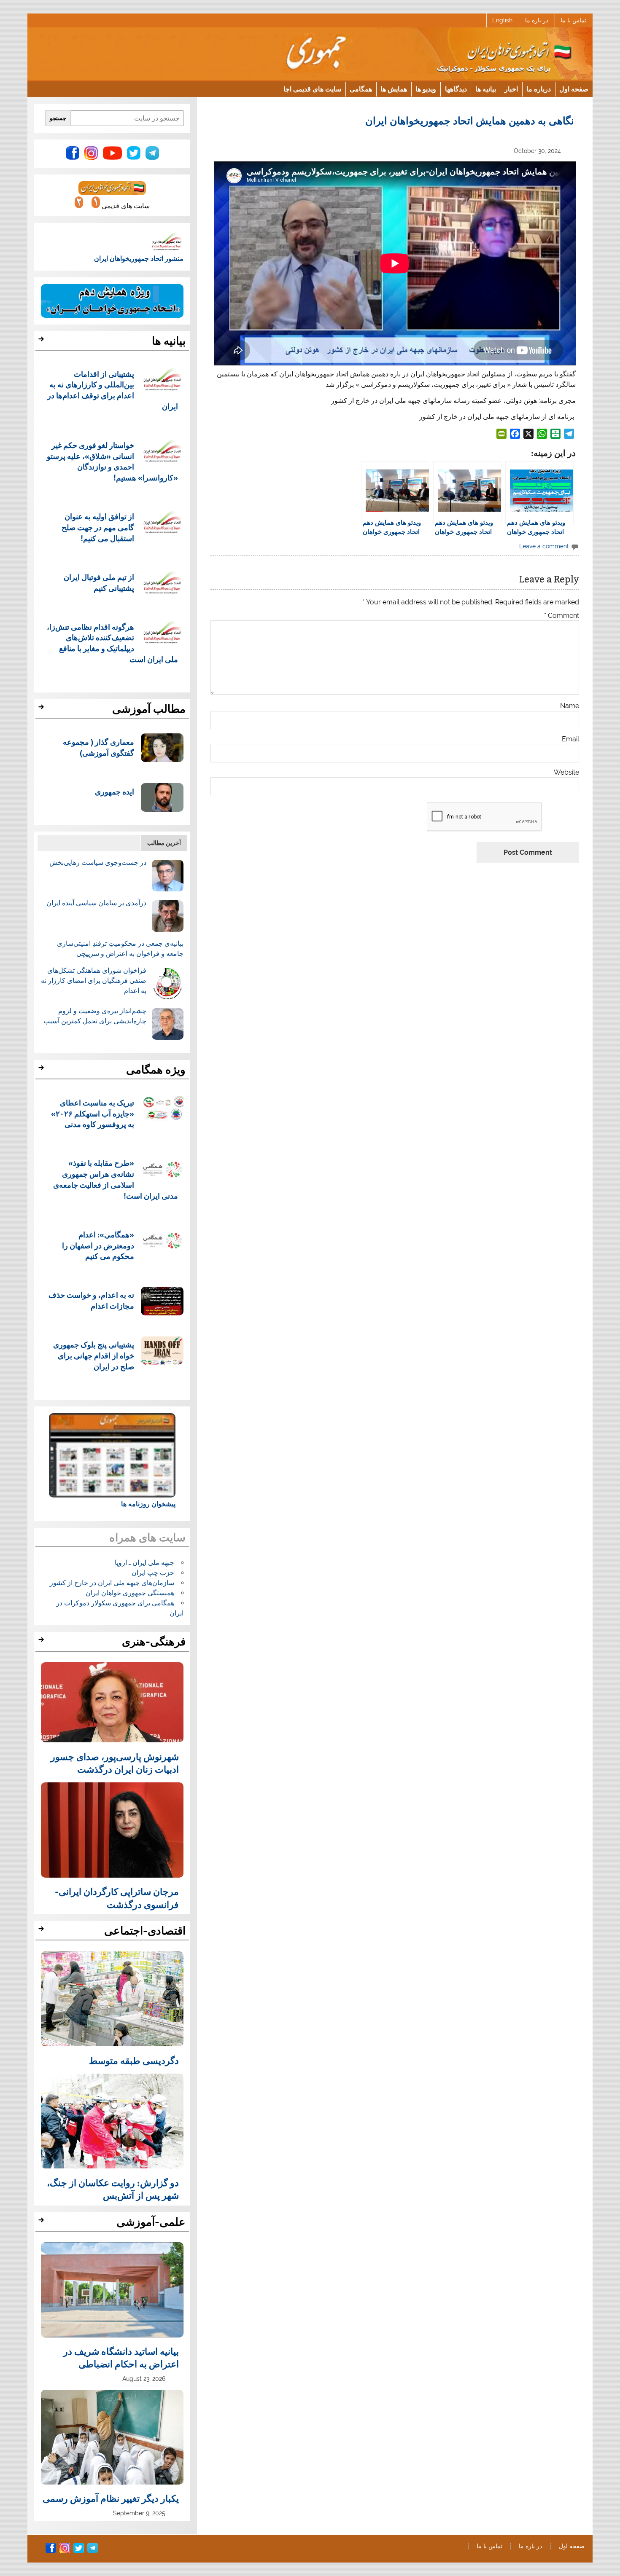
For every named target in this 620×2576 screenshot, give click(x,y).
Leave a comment (544, 546)
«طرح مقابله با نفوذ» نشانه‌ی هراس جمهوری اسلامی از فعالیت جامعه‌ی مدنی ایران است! (116, 1179)
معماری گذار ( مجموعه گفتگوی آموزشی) (98, 747)
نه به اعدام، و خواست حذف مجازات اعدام (91, 1300)
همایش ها (394, 89)
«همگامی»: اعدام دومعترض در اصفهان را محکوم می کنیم (98, 1245)
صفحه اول (574, 89)
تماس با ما (573, 20)
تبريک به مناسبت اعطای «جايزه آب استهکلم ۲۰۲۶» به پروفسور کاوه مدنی (93, 1113)
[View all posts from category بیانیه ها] (42, 341)
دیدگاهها (456, 89)
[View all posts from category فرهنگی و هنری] (42, 1642)
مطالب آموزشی (149, 709)
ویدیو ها (426, 89)
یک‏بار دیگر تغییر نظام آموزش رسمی (111, 2498)
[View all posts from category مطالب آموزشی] (42, 709)
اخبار (511, 89)
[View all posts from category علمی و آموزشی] (42, 2222)
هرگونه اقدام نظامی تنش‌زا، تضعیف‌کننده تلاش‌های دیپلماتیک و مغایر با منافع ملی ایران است (113, 643)
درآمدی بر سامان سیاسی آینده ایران (96, 903)
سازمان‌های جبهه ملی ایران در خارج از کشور (112, 1583)
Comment (562, 616)
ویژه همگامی (156, 1070)
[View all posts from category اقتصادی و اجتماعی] (42, 1931)
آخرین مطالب (164, 843)
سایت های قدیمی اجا (312, 89)
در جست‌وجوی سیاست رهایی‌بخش (98, 863)
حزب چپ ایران (153, 1573)
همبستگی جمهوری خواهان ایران (130, 1593)
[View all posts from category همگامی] (42, 1070)
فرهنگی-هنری (154, 1642)
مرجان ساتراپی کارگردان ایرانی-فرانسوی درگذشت (117, 1897)
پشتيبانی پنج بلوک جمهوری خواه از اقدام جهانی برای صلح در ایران (94, 1355)
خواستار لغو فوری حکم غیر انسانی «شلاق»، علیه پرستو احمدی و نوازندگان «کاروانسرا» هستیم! (113, 461)
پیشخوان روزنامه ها (148, 1504)
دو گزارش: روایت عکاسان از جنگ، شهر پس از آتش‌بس (113, 2189)
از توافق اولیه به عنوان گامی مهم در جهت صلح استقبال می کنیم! (98, 527)
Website (566, 773)
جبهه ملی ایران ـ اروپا (144, 1563)
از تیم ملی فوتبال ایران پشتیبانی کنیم (99, 582)
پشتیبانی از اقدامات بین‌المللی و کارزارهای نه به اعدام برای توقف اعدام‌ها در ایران (113, 390)
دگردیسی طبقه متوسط (134, 2060)
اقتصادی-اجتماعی (145, 1931)
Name (570, 706)
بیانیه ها (486, 89)
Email (570, 739)
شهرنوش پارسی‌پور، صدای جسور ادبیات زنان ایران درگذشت (115, 1763)
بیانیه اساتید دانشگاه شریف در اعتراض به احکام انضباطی (121, 2357)
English (502, 20)
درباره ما (539, 89)
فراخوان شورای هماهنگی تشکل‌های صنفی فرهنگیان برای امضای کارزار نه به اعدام (94, 981)
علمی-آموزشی (151, 2222)
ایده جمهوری (115, 791)
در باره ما (537, 20)
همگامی (361, 89)
